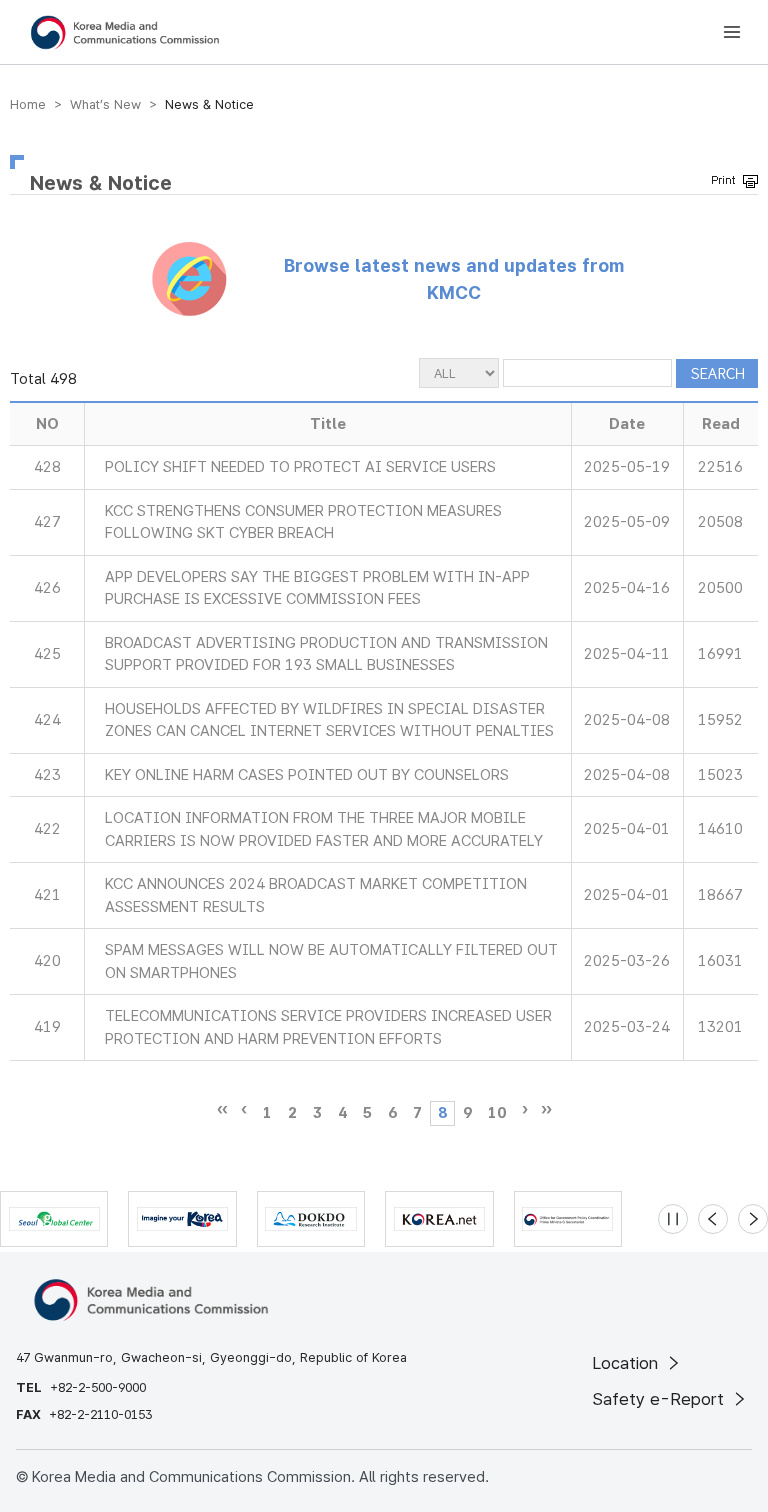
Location (627, 1363)
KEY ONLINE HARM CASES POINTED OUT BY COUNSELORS (307, 775)
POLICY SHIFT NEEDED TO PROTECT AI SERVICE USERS (300, 467)
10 (497, 1113)
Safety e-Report (660, 1399)
